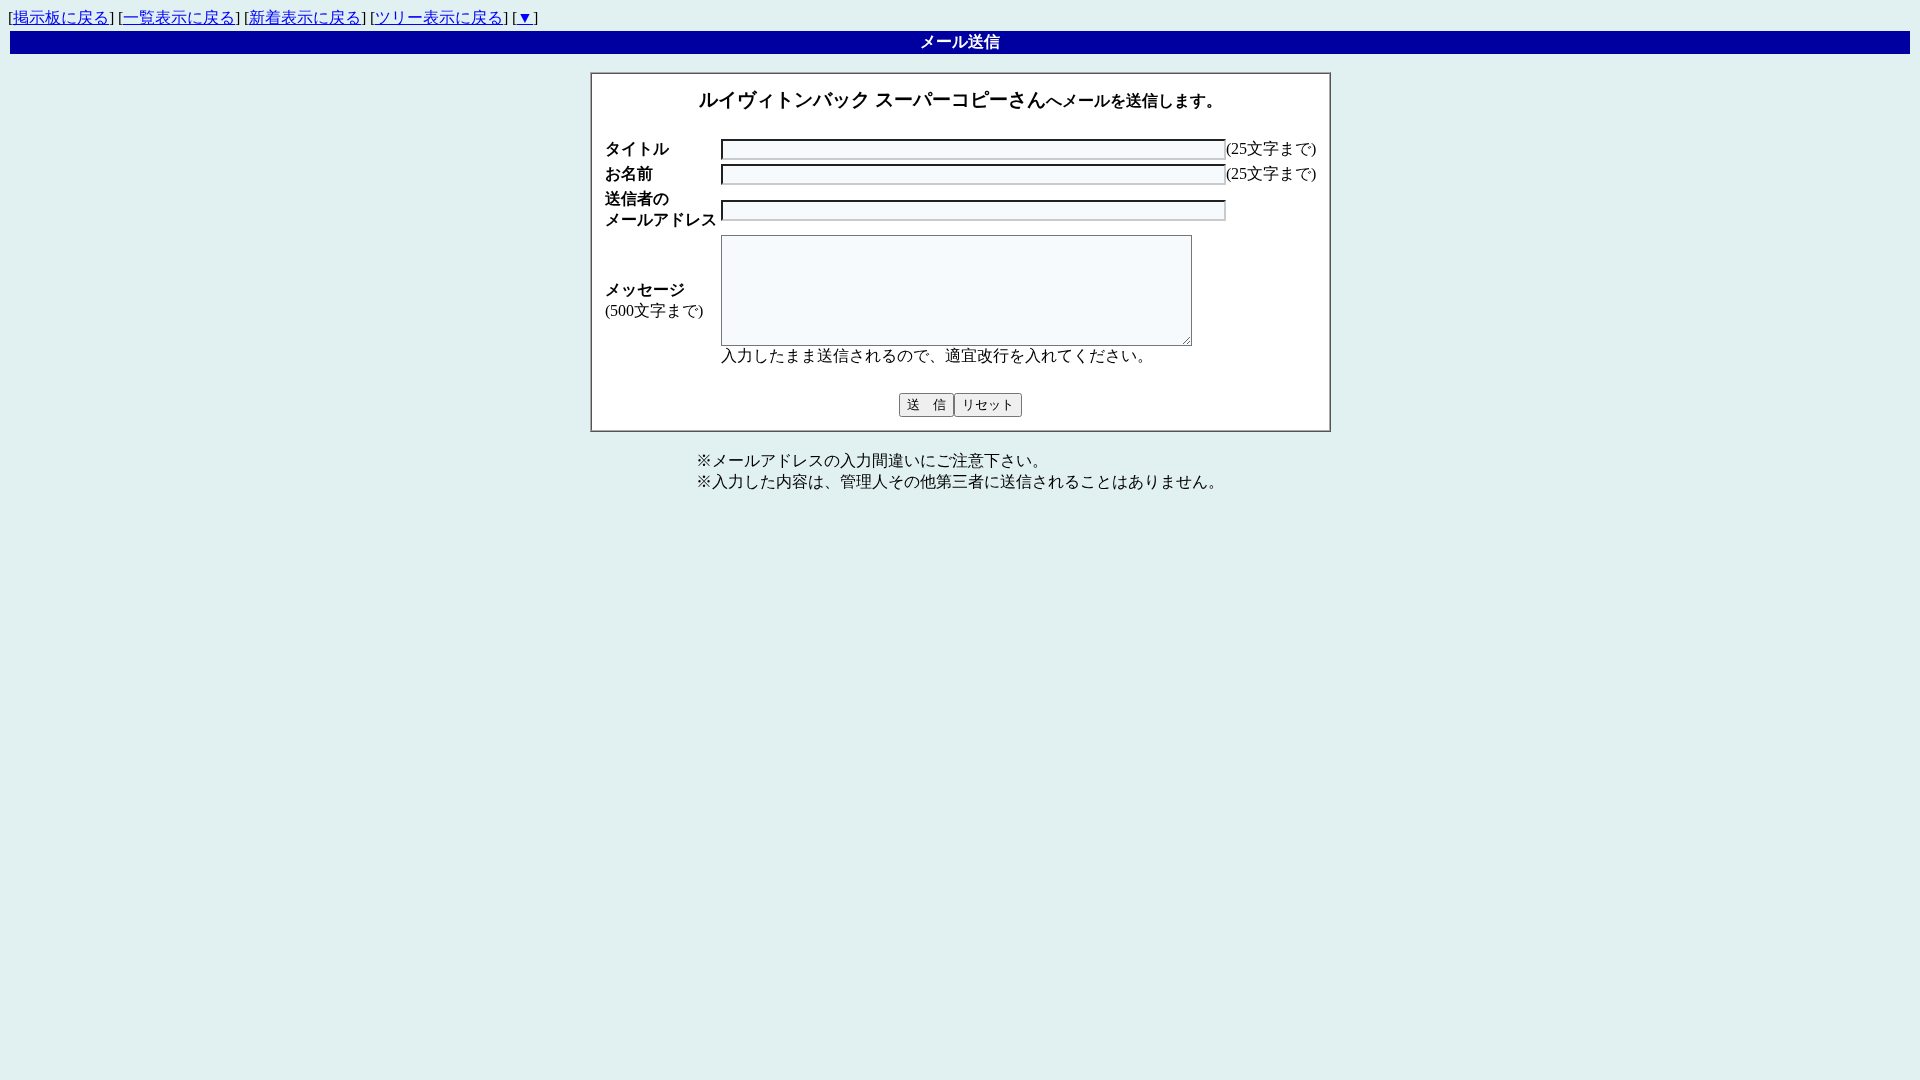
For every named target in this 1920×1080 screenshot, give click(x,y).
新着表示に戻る (305, 17)
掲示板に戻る (61, 17)
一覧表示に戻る (179, 17)
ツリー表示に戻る (439, 17)
